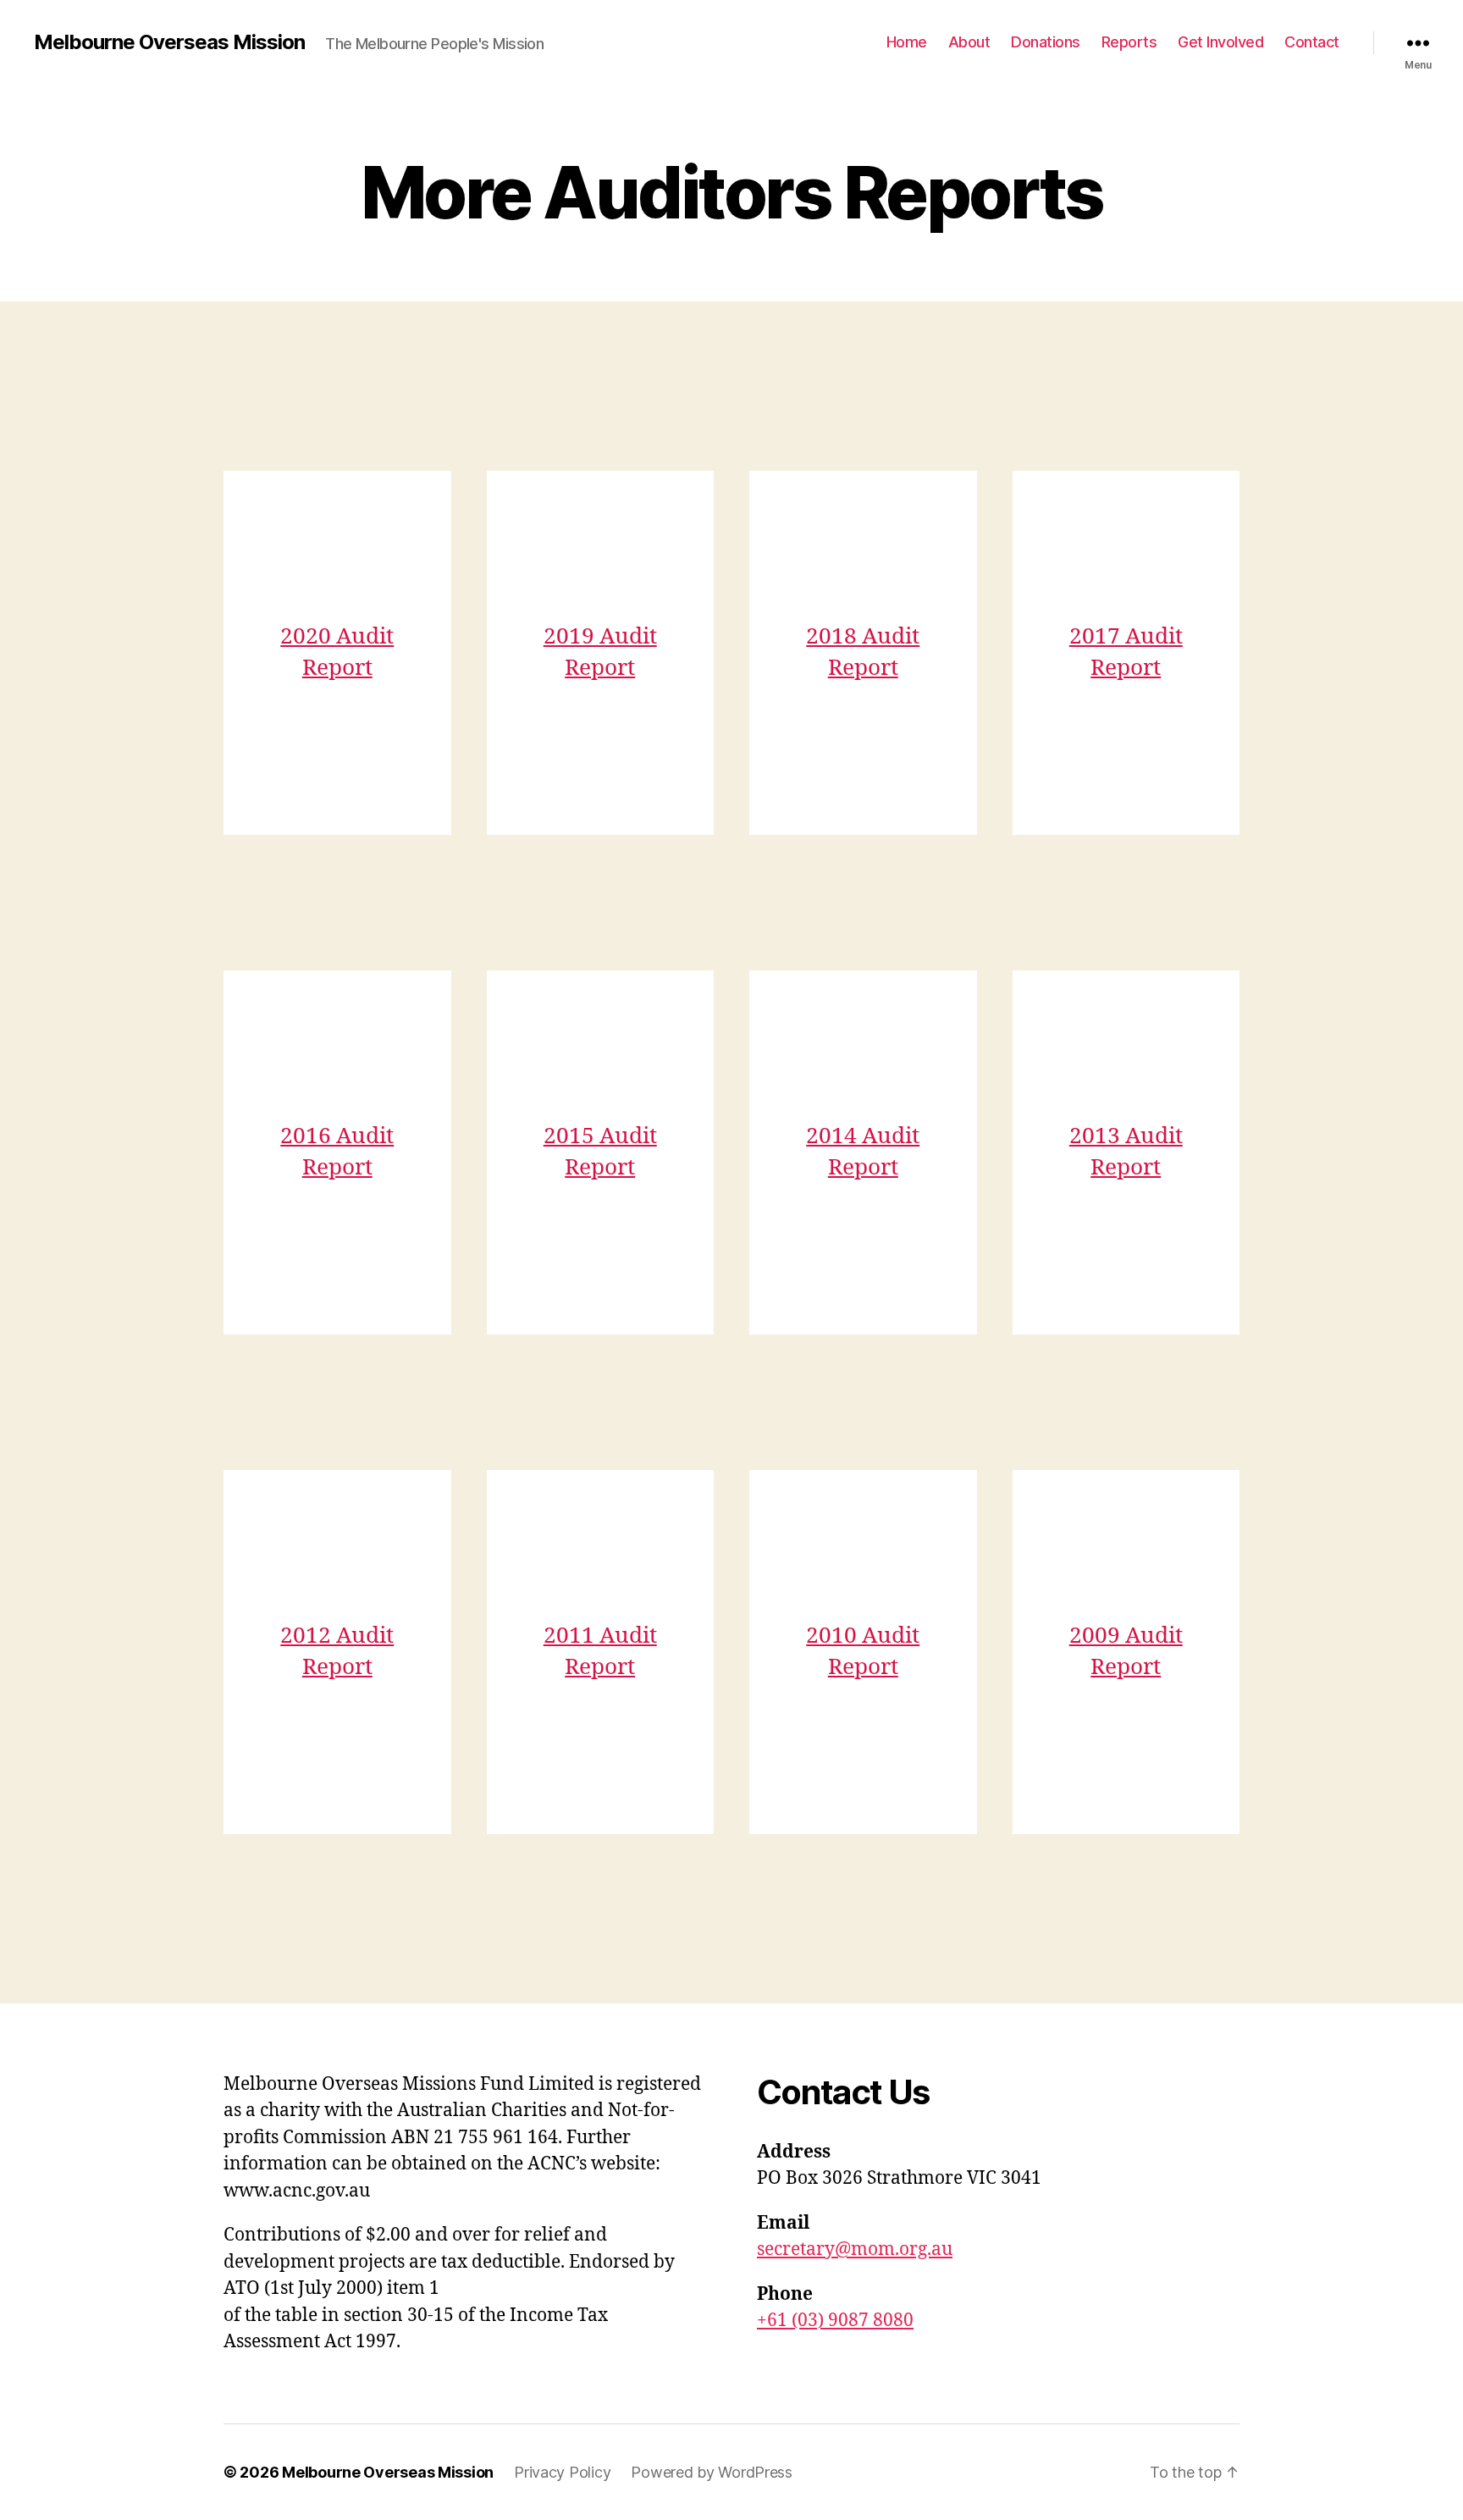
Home (907, 42)
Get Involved (1220, 42)
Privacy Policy (562, 2472)
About (969, 42)
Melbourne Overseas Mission (169, 42)
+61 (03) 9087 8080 (835, 2321)
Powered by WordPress (712, 2472)
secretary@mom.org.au (855, 2249)
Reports (1129, 42)
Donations (1046, 42)
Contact (1312, 42)
